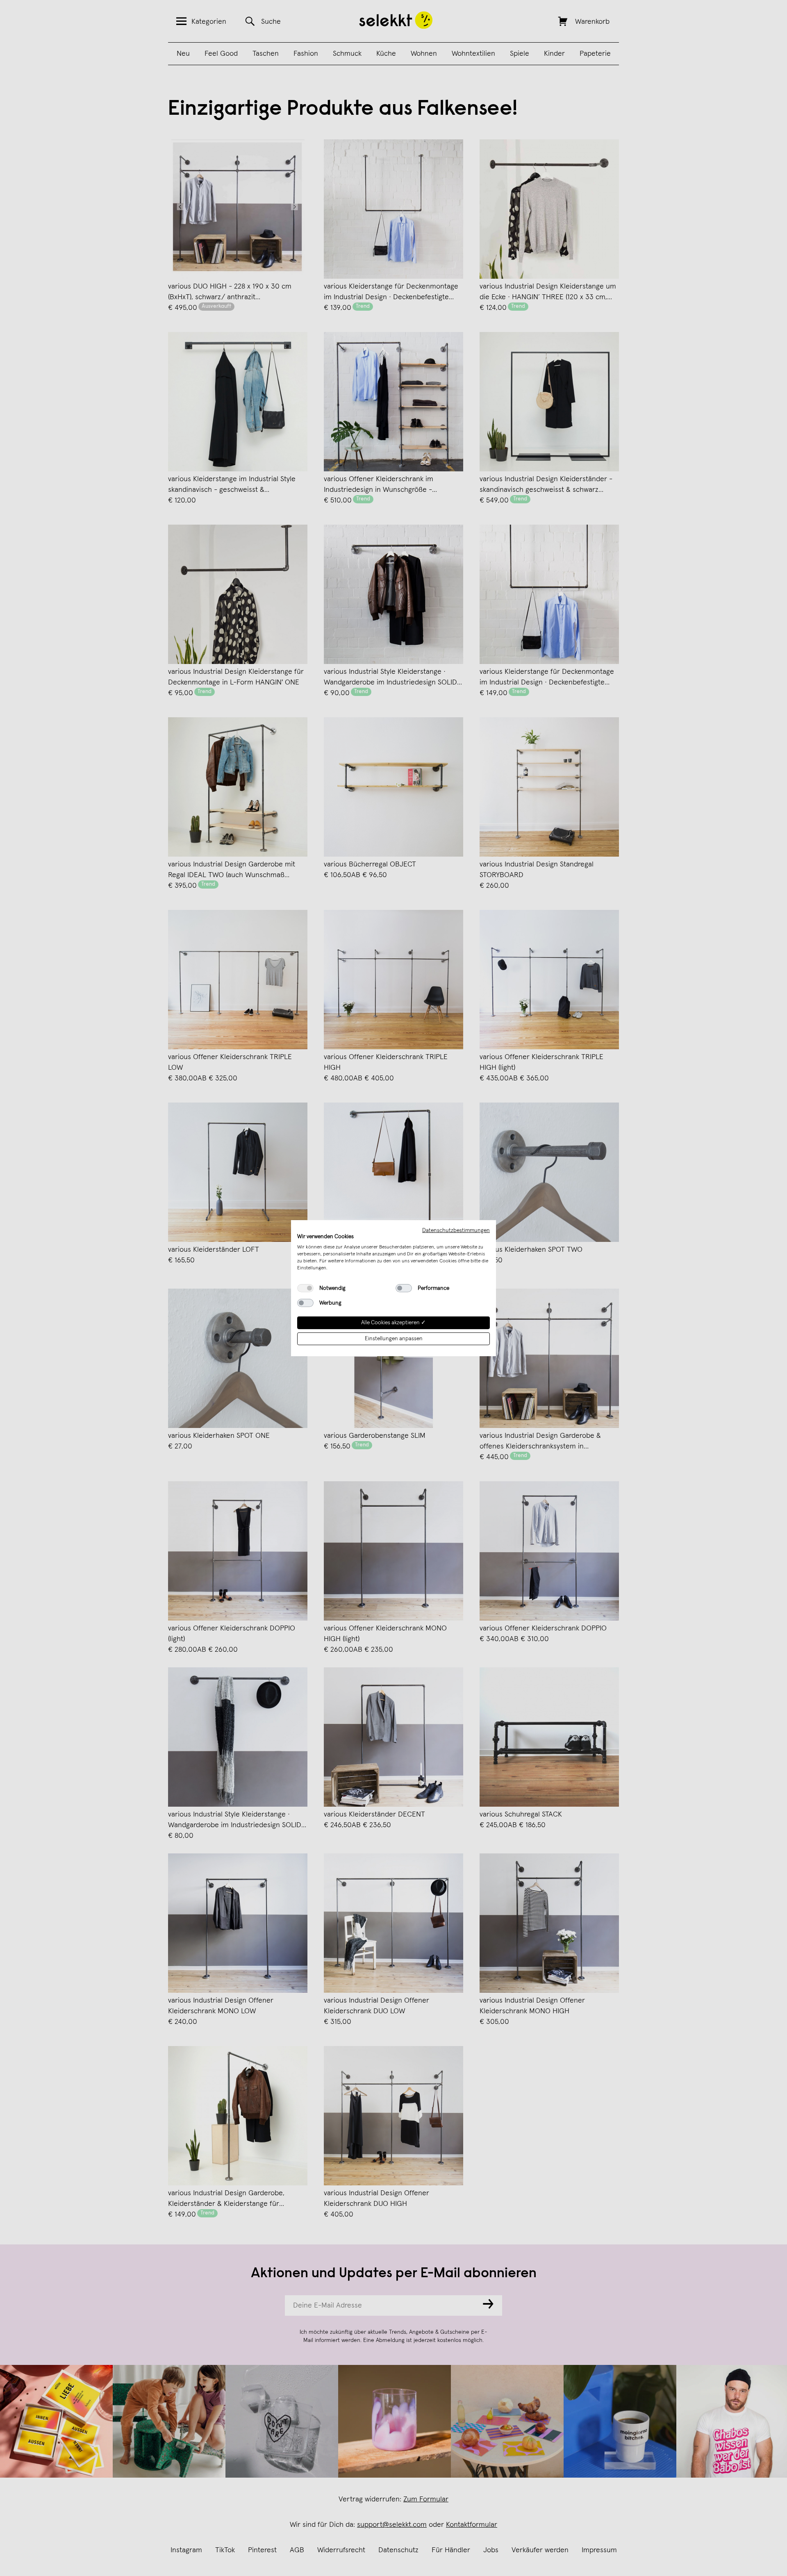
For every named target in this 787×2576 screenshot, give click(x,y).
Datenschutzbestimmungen (456, 1230)
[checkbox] (305, 1288)
